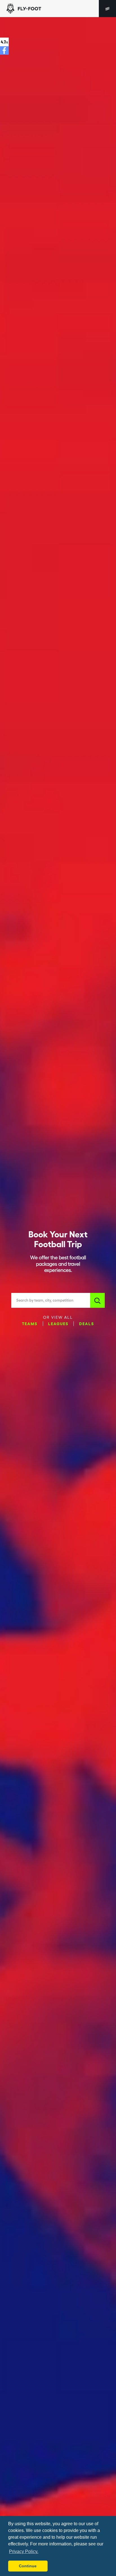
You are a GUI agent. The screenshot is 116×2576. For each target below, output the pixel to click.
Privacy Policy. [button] (24, 2551)
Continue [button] (28, 2566)
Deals (87, 1323)
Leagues (58, 1323)
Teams (30, 1323)
